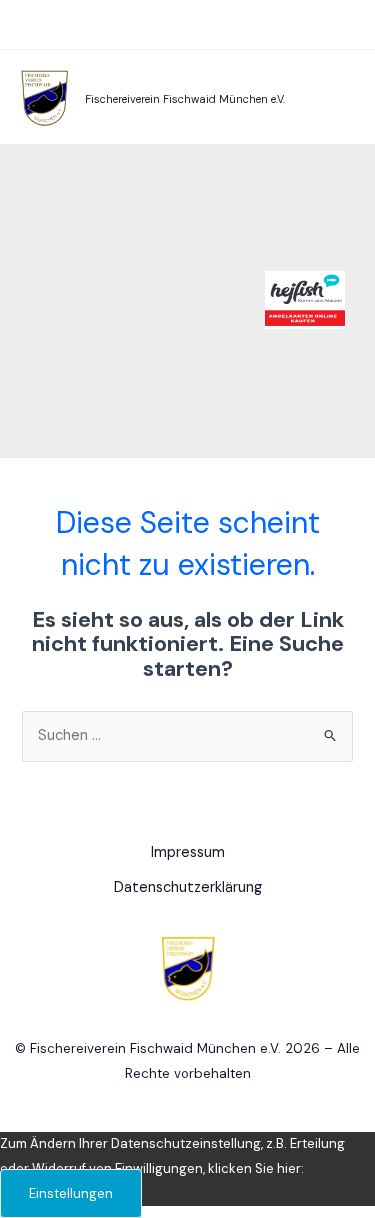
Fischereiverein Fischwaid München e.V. (185, 99)
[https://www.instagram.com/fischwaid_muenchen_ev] (316, 24)
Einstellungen (71, 1193)
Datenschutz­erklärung (188, 887)
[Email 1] (346, 24)
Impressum (188, 852)
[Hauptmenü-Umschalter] (39, 27)
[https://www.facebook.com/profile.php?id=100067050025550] (286, 24)
